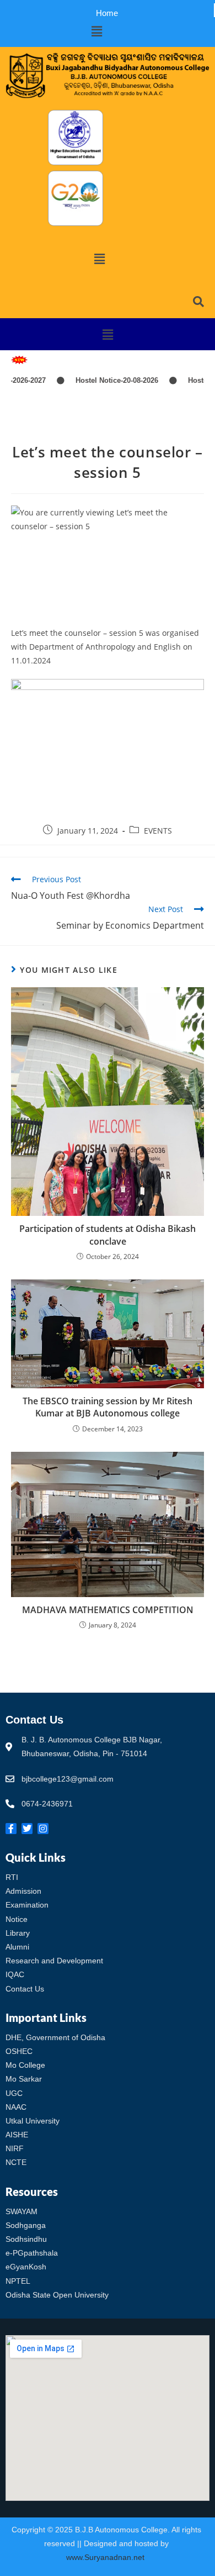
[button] (96, 31)
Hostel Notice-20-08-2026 (100, 380)
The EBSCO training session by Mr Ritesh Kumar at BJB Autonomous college (108, 1407)
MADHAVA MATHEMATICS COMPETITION (108, 1610)
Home (107, 13)
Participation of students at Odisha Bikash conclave (108, 1235)
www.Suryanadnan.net (106, 2557)
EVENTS (158, 831)
